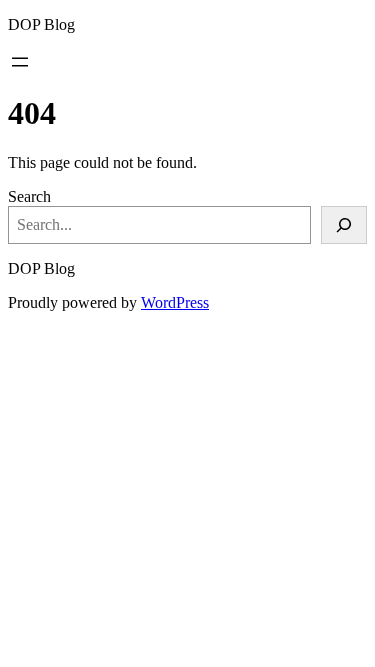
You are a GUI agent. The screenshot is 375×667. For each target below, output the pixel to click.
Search (29, 196)
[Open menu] (20, 62)
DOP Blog (41, 24)
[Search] (344, 225)
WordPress (175, 302)
